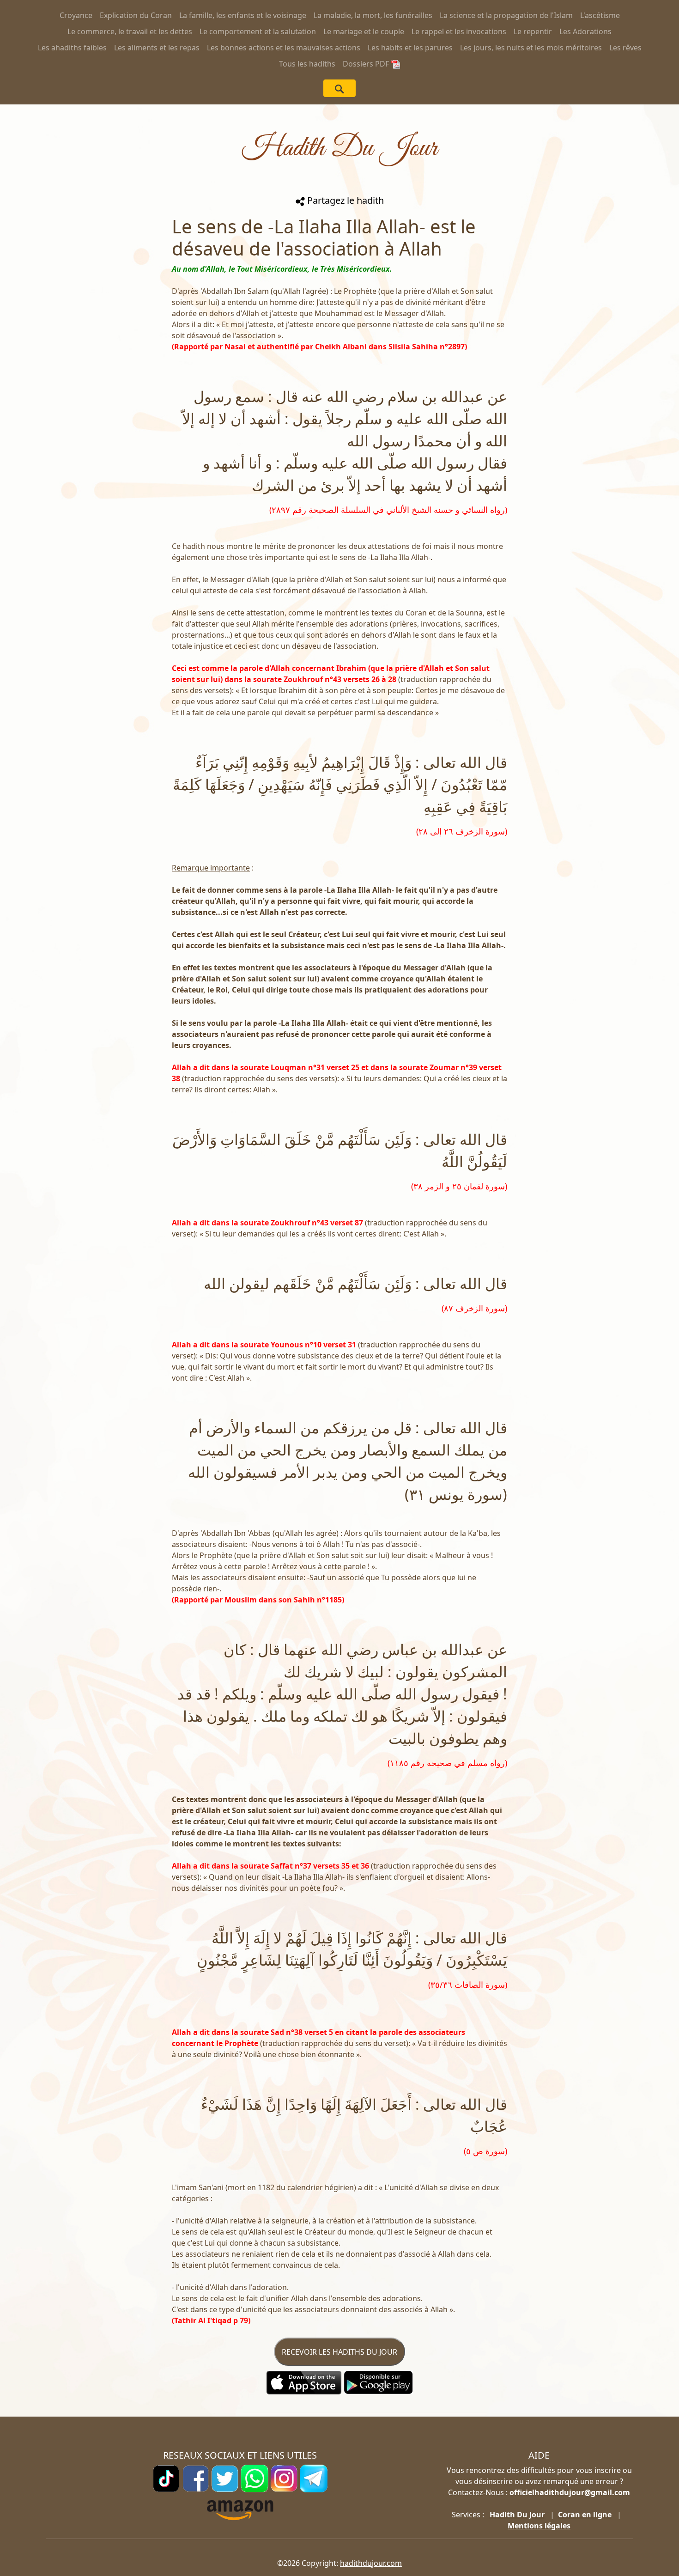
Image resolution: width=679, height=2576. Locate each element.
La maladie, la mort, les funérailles (373, 15)
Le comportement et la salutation (258, 31)
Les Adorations (585, 31)
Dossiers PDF (367, 64)
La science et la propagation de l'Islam (506, 15)
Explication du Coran (136, 15)
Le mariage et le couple (364, 31)
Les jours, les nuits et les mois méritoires (531, 48)
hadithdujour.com (371, 2563)
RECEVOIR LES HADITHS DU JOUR (339, 2352)
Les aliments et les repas (157, 48)
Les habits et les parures (410, 48)
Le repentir (533, 31)
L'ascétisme (600, 15)
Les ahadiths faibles (72, 48)
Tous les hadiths (307, 64)
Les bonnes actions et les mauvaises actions (284, 48)
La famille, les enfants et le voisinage (243, 15)
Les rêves (625, 48)
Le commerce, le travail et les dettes (130, 31)
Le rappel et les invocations (459, 31)
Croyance (76, 15)
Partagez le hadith (344, 200)
